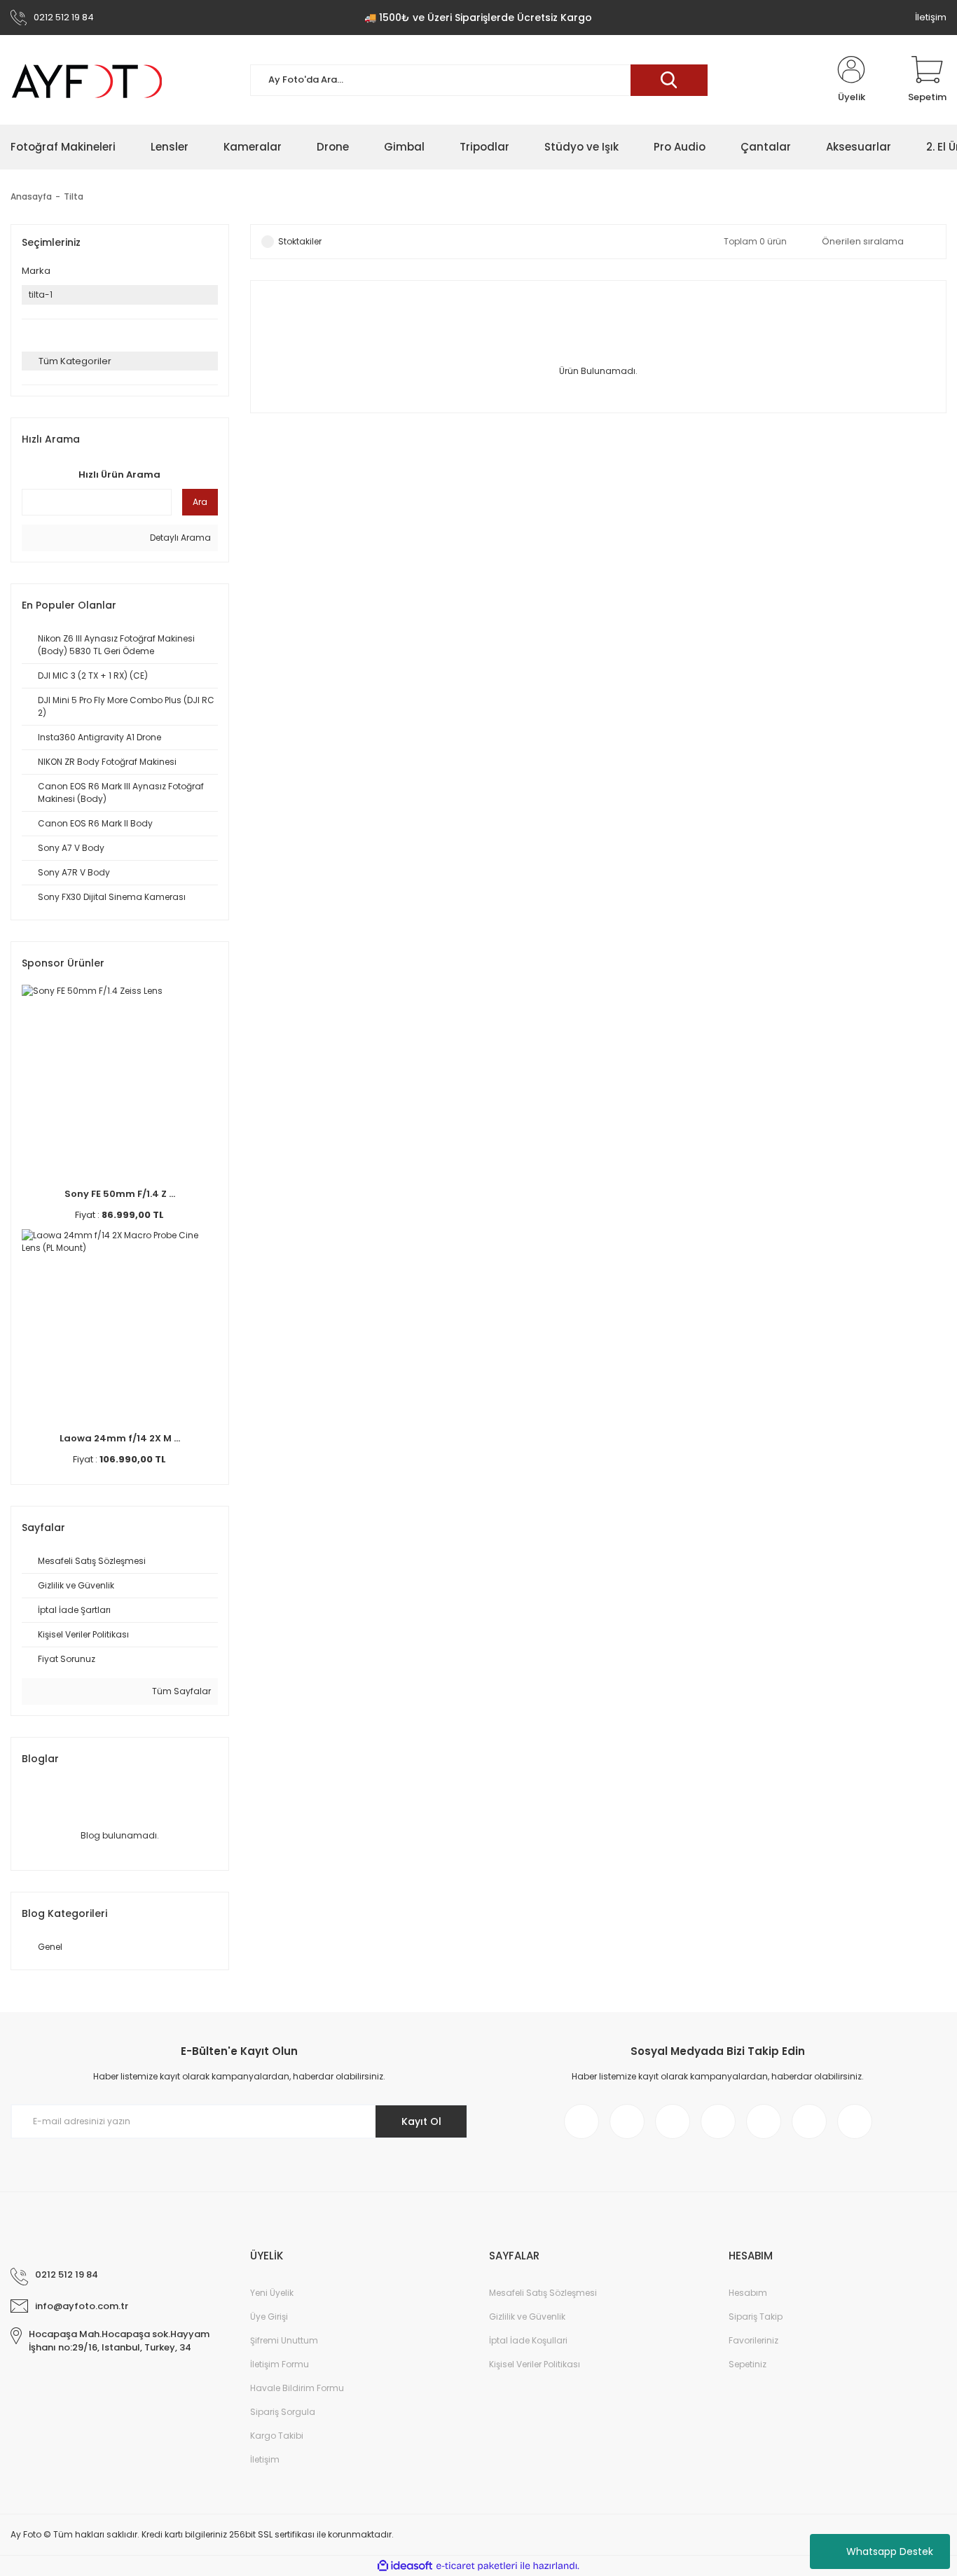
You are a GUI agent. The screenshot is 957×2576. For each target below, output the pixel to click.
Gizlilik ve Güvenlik (527, 2317)
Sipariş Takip (756, 2317)
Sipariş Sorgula (283, 2412)
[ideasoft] (405, 2566)
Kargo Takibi (277, 2436)
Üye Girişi (269, 2317)
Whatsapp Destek (890, 2551)
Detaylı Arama (179, 538)
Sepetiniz (748, 2364)
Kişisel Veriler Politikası (535, 2364)
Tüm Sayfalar (180, 1691)
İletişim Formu (280, 2364)
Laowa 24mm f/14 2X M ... (120, 1438)
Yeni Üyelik (272, 2293)
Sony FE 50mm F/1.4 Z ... (120, 1194)
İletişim (931, 17)
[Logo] (88, 80)
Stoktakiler (300, 241)
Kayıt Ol (421, 2121)
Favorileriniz (753, 2340)
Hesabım (748, 2293)
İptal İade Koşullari (528, 2340)
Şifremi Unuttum (284, 2340)
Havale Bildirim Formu (297, 2388)
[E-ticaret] (477, 2565)
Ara (200, 502)
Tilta (74, 196)
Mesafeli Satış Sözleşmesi (543, 2293)
